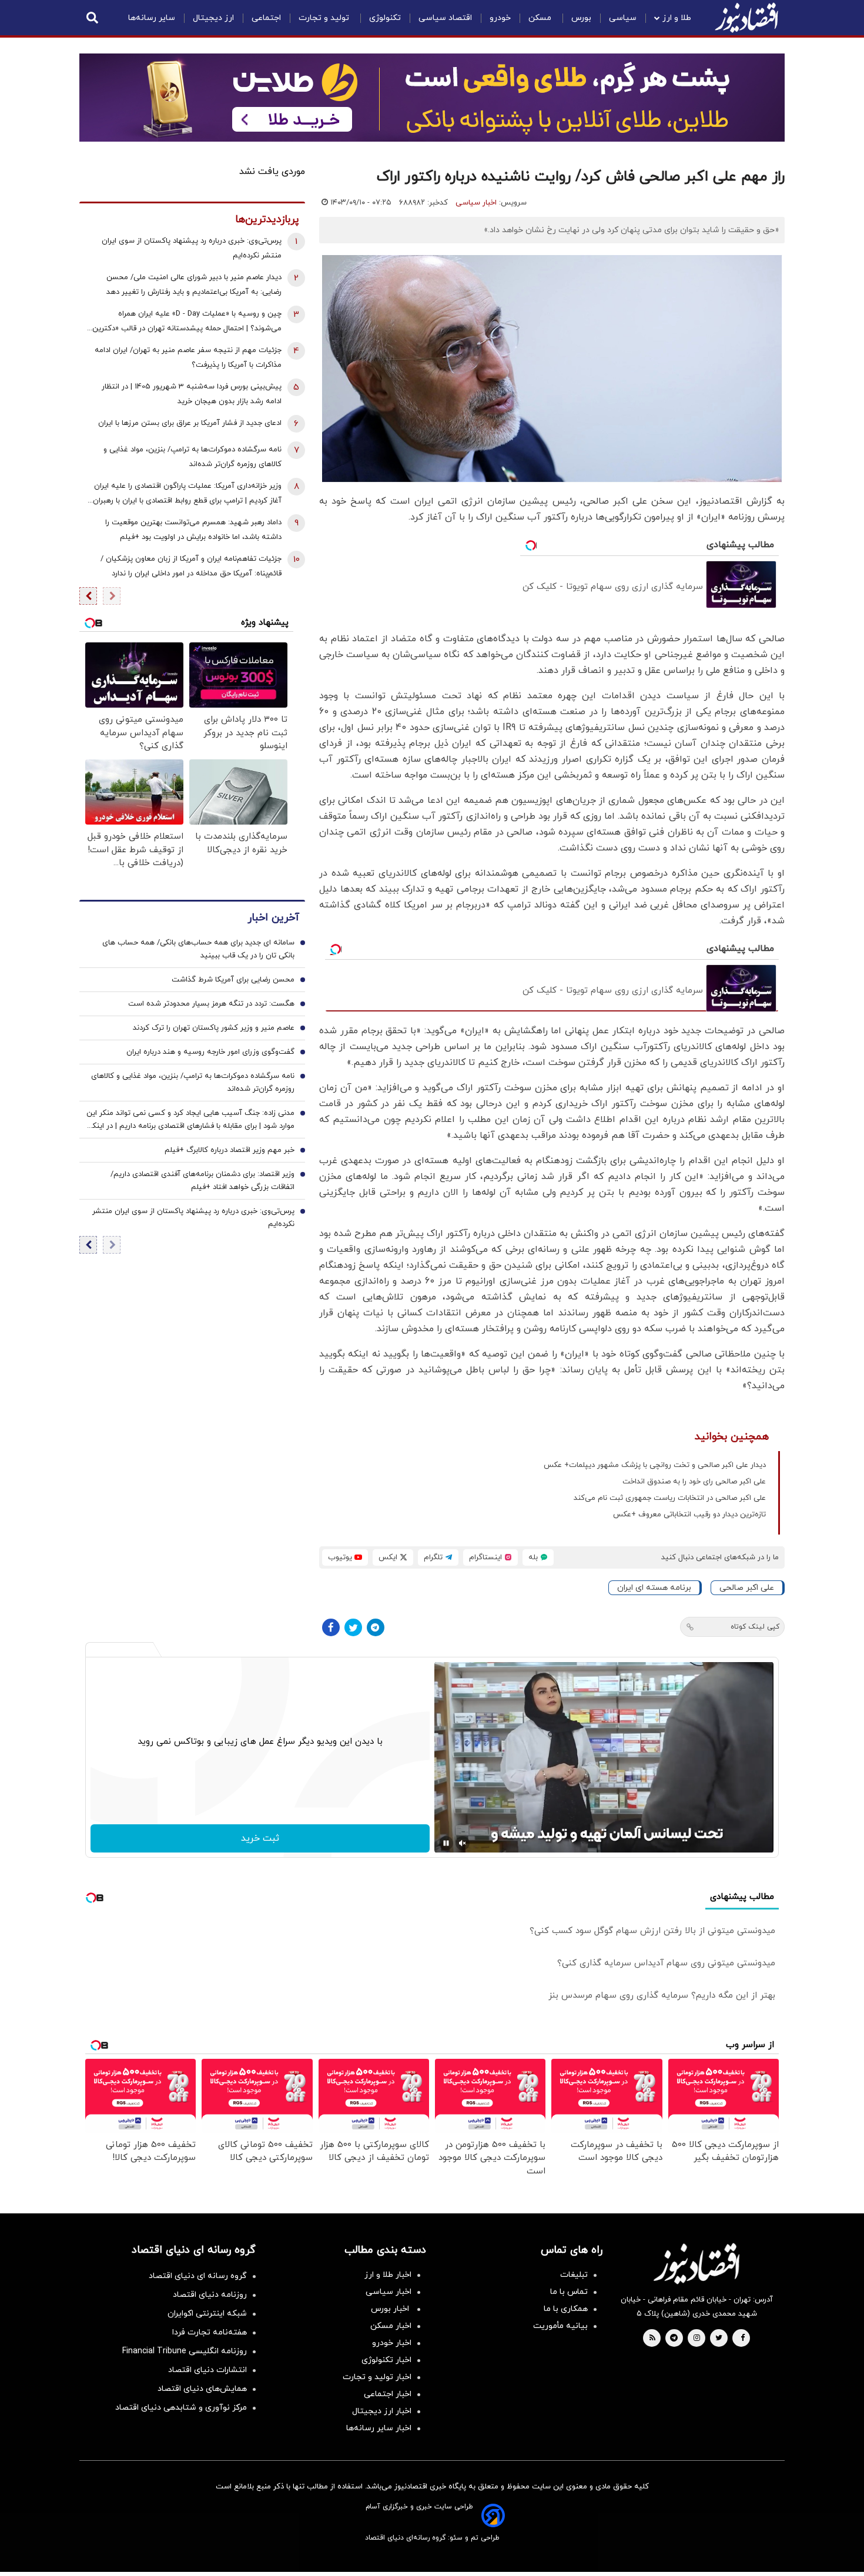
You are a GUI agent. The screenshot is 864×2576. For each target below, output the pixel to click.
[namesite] (746, 18)
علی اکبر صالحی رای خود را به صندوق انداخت (694, 1482)
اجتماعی (266, 18)
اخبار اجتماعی (388, 2394)
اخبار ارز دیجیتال (382, 2411)
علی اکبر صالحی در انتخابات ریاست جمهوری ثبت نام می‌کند (670, 1498)
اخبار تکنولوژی (386, 2360)
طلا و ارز (677, 18)
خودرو (500, 18)
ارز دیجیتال (213, 18)
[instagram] (697, 2339)
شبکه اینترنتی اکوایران (207, 2314)
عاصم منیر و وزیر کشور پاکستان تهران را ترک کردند (214, 1028)
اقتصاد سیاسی (445, 18)
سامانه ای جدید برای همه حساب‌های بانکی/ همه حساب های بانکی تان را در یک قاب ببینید (198, 949)
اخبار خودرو (392, 2343)
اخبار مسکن (391, 2326)
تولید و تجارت (325, 18)
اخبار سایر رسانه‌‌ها (379, 2428)
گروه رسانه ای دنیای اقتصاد (198, 2276)
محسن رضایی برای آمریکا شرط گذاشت (233, 980)
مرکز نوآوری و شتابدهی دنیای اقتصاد (181, 2408)
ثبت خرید (260, 1838)
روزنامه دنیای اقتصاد (210, 2295)
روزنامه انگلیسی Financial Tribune (185, 2351)
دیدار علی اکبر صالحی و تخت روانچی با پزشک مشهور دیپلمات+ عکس (655, 1465)
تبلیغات (574, 2275)
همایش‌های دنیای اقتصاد (202, 2389)
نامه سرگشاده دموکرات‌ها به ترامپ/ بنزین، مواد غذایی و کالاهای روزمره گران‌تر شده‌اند (192, 457)
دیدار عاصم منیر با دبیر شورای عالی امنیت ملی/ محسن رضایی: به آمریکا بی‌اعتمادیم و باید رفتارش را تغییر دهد (194, 285)
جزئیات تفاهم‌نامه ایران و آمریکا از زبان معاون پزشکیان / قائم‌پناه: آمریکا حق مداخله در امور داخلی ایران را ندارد (191, 566)
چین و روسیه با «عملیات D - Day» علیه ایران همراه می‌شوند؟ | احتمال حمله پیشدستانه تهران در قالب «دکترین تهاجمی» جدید (187, 322)
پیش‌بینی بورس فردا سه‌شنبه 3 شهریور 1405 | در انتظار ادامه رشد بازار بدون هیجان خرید (192, 394)
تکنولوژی (385, 18)
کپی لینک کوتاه (755, 1627)
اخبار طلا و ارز (388, 2275)
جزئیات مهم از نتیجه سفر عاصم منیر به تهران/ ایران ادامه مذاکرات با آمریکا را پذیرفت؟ (188, 358)
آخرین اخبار (273, 918)
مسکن (541, 18)
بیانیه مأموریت (560, 2326)
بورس (581, 18)
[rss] (652, 2339)
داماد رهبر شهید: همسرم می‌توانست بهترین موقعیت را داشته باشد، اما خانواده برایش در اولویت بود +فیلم (193, 530)
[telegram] (674, 2339)
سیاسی (623, 18)
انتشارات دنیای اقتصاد (207, 2370)
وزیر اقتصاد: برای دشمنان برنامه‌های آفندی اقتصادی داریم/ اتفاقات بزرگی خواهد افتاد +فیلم (202, 1181)
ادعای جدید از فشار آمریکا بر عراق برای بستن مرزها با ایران (190, 423)
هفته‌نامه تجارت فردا (210, 2332)
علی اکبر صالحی (747, 1588)
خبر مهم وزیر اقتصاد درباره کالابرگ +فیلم (230, 1150)
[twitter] (719, 2339)
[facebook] (743, 2339)
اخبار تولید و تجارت (377, 2377)
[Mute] (463, 1843)
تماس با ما (569, 2292)
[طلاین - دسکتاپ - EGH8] (432, 98)
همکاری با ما (566, 2309)
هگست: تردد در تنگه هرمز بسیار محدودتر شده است (211, 1004)
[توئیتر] (353, 1627)
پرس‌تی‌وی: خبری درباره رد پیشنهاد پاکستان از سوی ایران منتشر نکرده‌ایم (192, 248)
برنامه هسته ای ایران (654, 1588)
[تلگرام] (376, 1627)
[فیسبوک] (331, 1627)
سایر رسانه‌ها (152, 18)
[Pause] (446, 1843)
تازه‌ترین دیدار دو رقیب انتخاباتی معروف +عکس (689, 1515)
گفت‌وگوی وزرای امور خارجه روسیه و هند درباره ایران (210, 1052)
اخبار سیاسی (476, 203)
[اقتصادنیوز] (696, 2263)
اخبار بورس (391, 2309)
